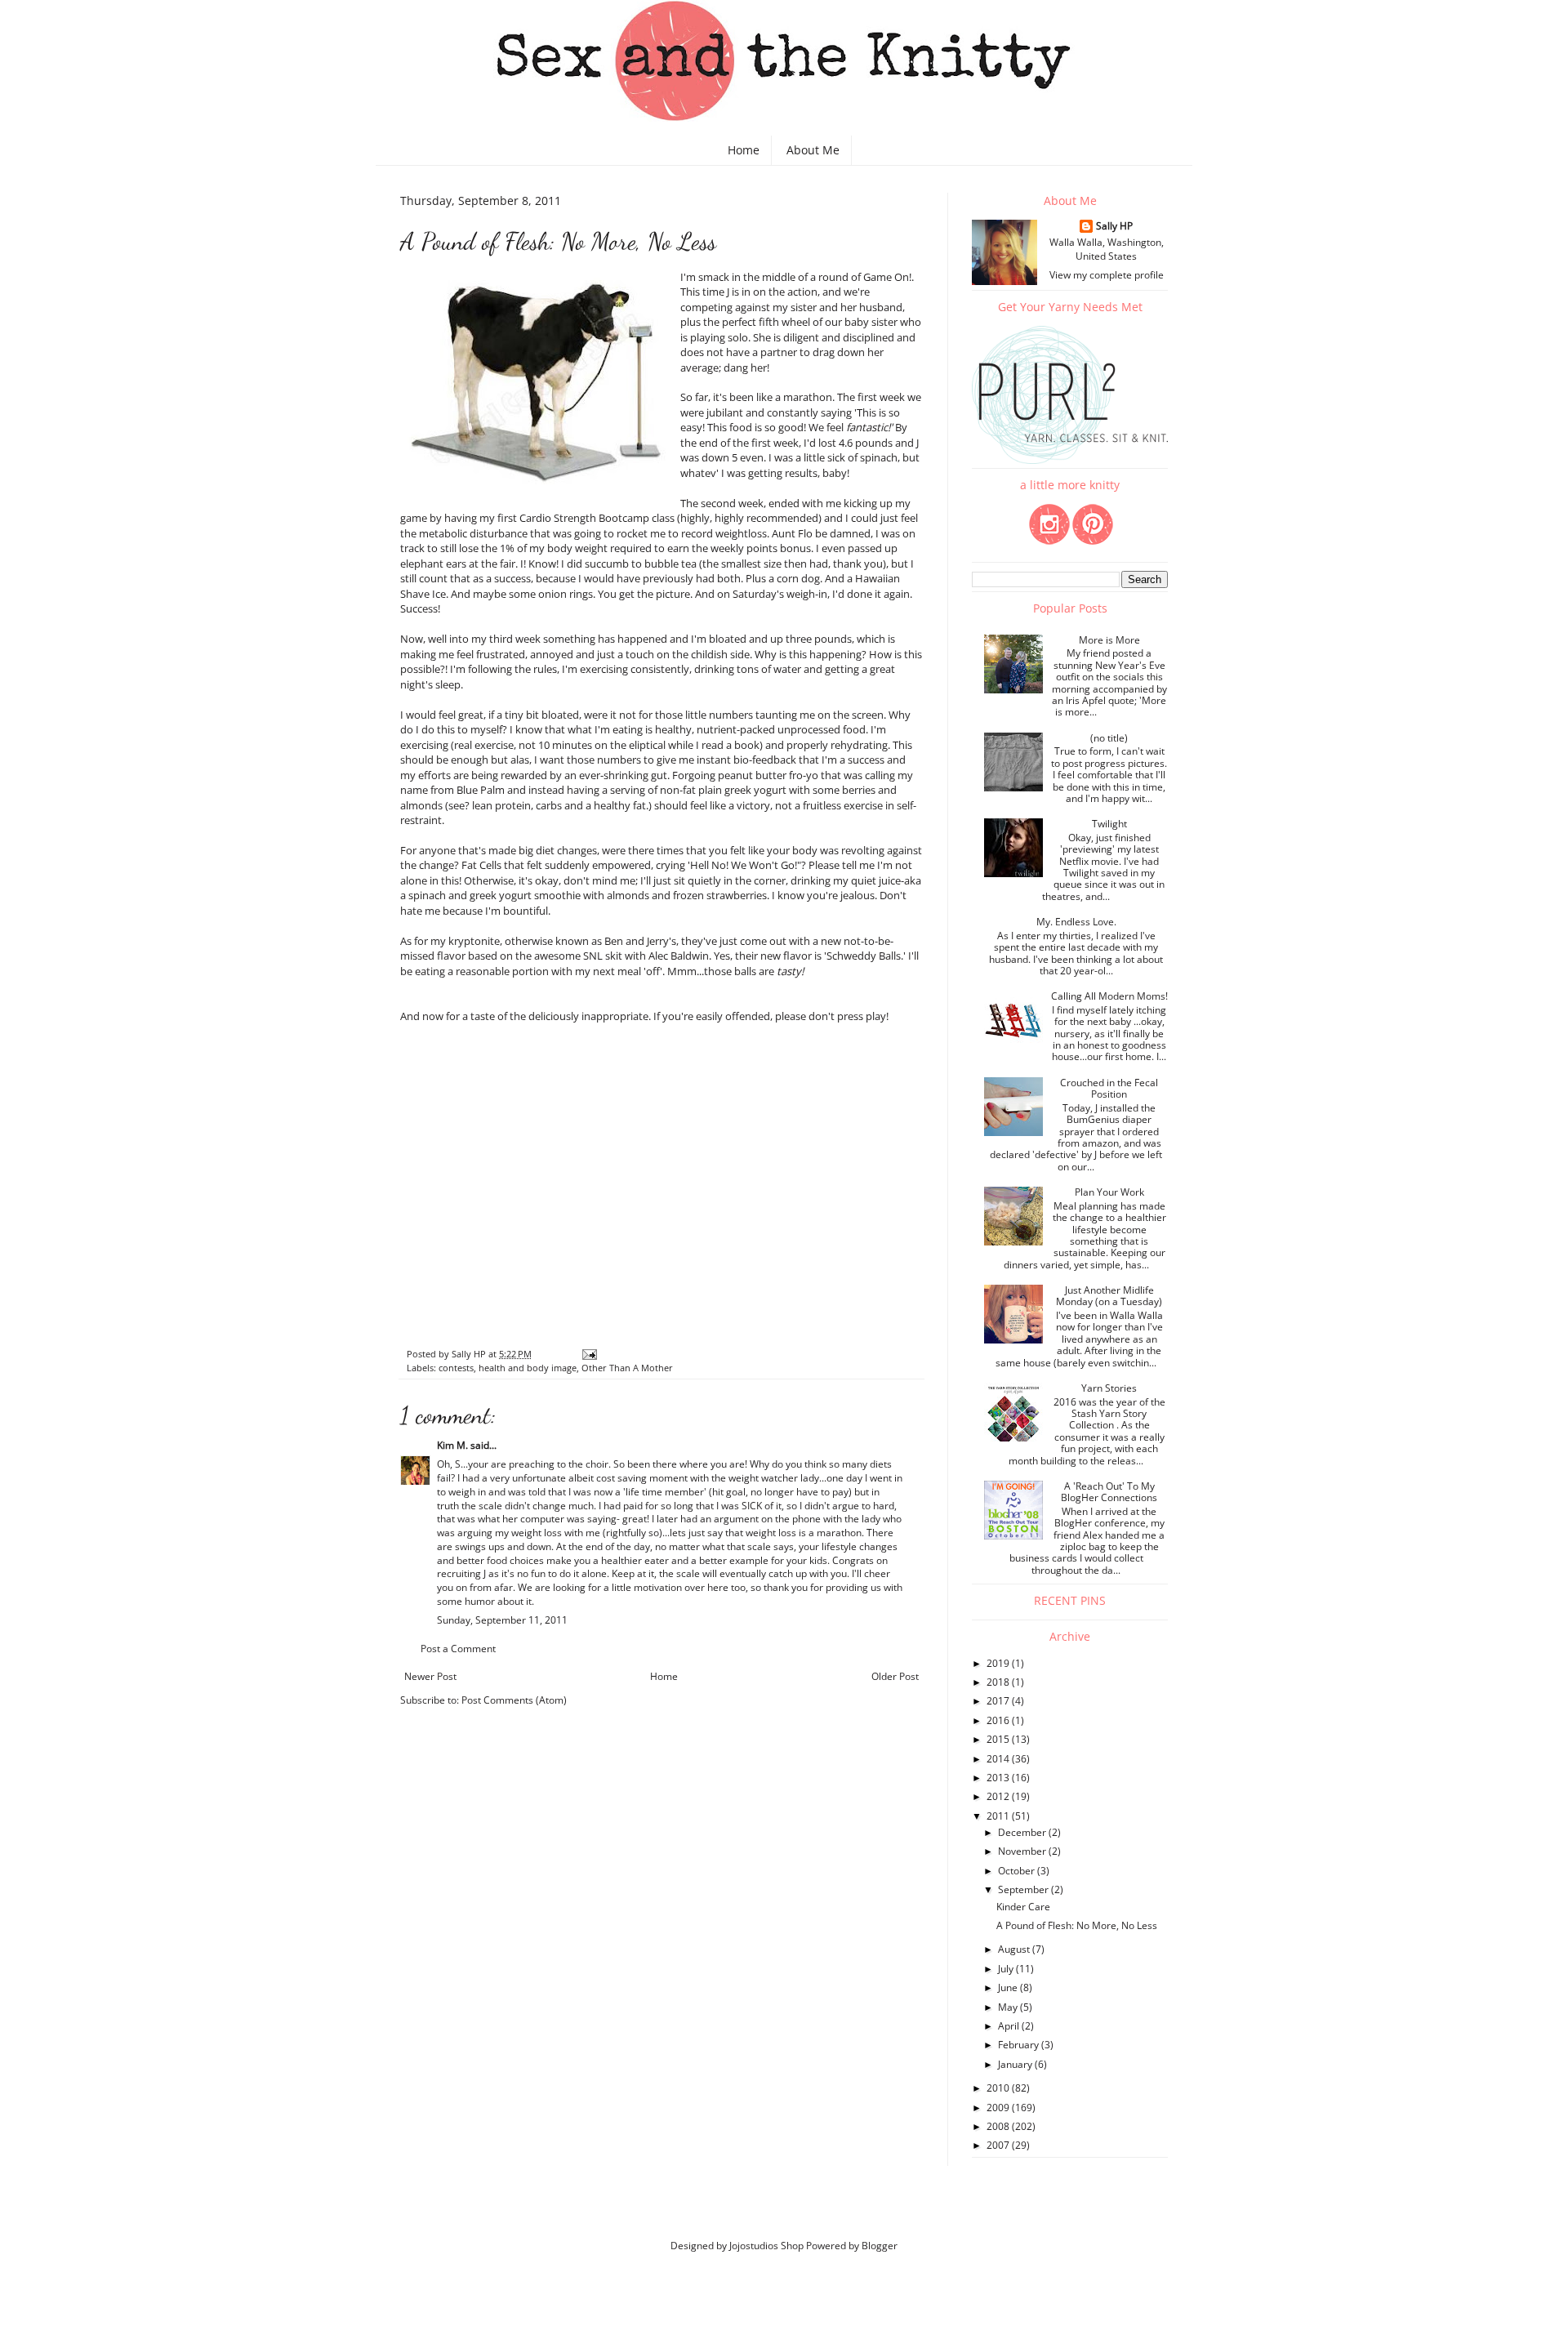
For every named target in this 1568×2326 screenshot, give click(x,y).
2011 (999, 1816)
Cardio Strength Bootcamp (584, 518)
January (1016, 2064)
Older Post (895, 1676)
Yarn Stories (1109, 1388)
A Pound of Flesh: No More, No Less (1077, 1925)
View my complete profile (1107, 275)
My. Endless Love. (1076, 922)
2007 (999, 2145)
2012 (999, 1796)
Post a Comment (458, 1649)
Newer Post (430, 1676)
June (1009, 1987)
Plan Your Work (1109, 1192)
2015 (999, 1739)
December (1023, 1832)
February (1020, 2045)
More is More (1109, 640)
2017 (999, 1701)
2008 (999, 2126)
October (1018, 1871)
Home (744, 150)
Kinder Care (1023, 1907)
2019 (999, 1663)
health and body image (528, 1368)
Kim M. (452, 1445)
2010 (999, 2088)
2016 (999, 1720)
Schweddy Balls (864, 956)
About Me (813, 150)
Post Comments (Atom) (514, 1700)
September (1025, 1889)
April (1010, 2026)
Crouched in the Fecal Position (1109, 1088)
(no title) (1109, 738)
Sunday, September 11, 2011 (502, 1620)
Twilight (1109, 824)
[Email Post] (589, 1354)
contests (456, 1368)
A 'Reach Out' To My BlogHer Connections (1109, 1492)
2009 (999, 2108)
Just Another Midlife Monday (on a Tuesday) (1109, 1296)
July (1007, 1969)
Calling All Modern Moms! (1109, 996)
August (1015, 1949)
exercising (424, 745)
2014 (999, 1759)
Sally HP (1114, 226)
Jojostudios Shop (766, 2246)
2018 (999, 1682)
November (1023, 1851)
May (1009, 2007)
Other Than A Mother (627, 1368)
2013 (999, 1778)
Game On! (886, 277)
